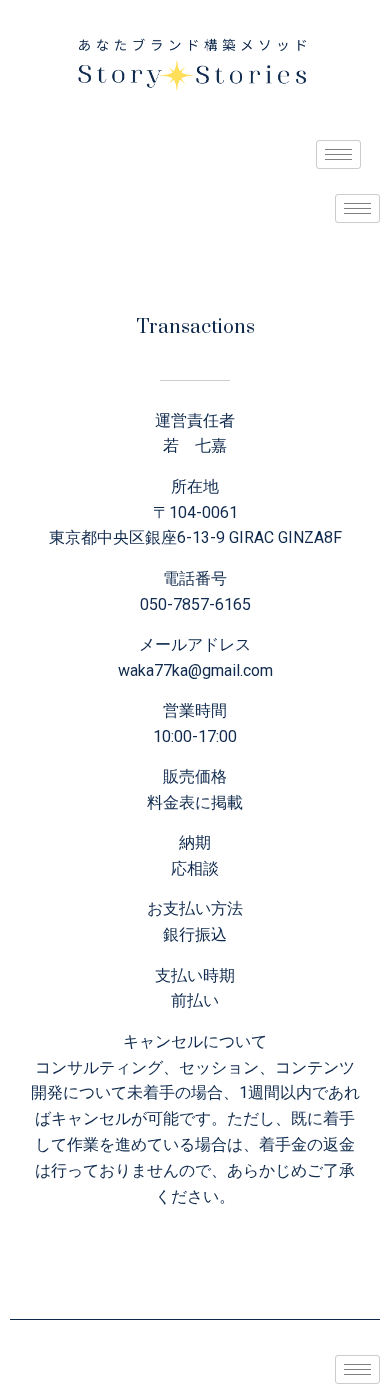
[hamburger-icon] (338, 154)
